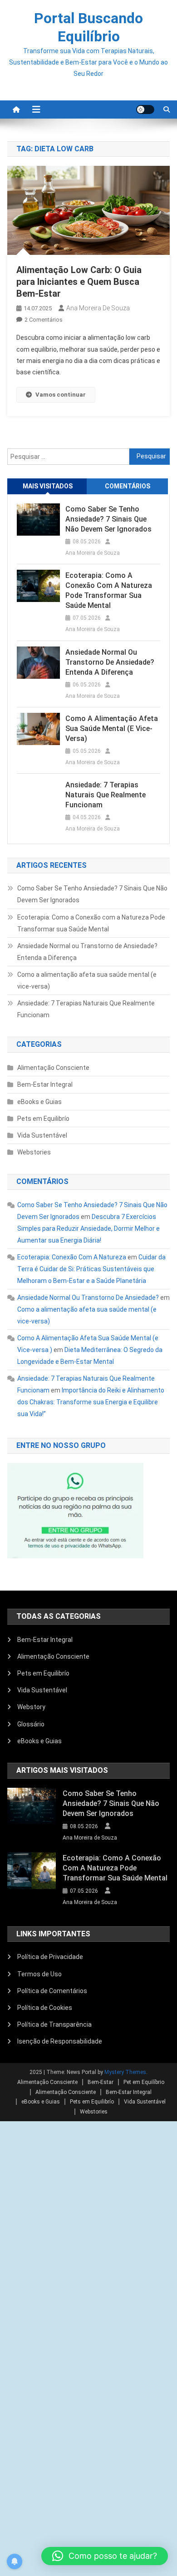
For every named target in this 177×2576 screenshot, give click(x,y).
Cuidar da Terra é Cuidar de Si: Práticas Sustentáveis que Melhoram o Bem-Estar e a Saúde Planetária (91, 1269)
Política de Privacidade (51, 1957)
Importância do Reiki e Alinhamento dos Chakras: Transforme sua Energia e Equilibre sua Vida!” (91, 1402)
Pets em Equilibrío (43, 1119)
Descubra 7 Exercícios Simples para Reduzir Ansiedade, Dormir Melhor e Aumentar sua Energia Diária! (88, 1228)
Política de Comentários (52, 1991)
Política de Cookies (45, 2008)
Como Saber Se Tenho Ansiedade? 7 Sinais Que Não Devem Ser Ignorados (108, 519)
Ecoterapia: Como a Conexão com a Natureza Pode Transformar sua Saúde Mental (109, 590)
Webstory (31, 1707)
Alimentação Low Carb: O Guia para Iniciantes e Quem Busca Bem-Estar (79, 282)
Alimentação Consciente (53, 1068)
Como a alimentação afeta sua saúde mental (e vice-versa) (112, 729)
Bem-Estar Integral (45, 1084)
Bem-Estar (101, 2082)
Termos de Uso (39, 1974)
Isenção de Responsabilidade (60, 2041)
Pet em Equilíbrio (144, 2082)
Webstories (34, 1152)
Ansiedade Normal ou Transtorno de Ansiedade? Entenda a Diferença (110, 662)
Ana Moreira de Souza (98, 308)
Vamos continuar (61, 395)
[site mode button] (145, 109)
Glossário (31, 1724)
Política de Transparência (54, 2024)
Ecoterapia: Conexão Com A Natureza (72, 1257)
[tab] (48, 486)
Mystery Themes (125, 2072)
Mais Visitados (48, 486)
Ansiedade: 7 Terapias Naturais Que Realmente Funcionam (106, 795)
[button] (105, 2556)
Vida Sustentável (42, 1135)
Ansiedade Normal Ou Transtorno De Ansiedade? (88, 1298)
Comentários (128, 486)
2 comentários (44, 320)
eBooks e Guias (39, 1102)
